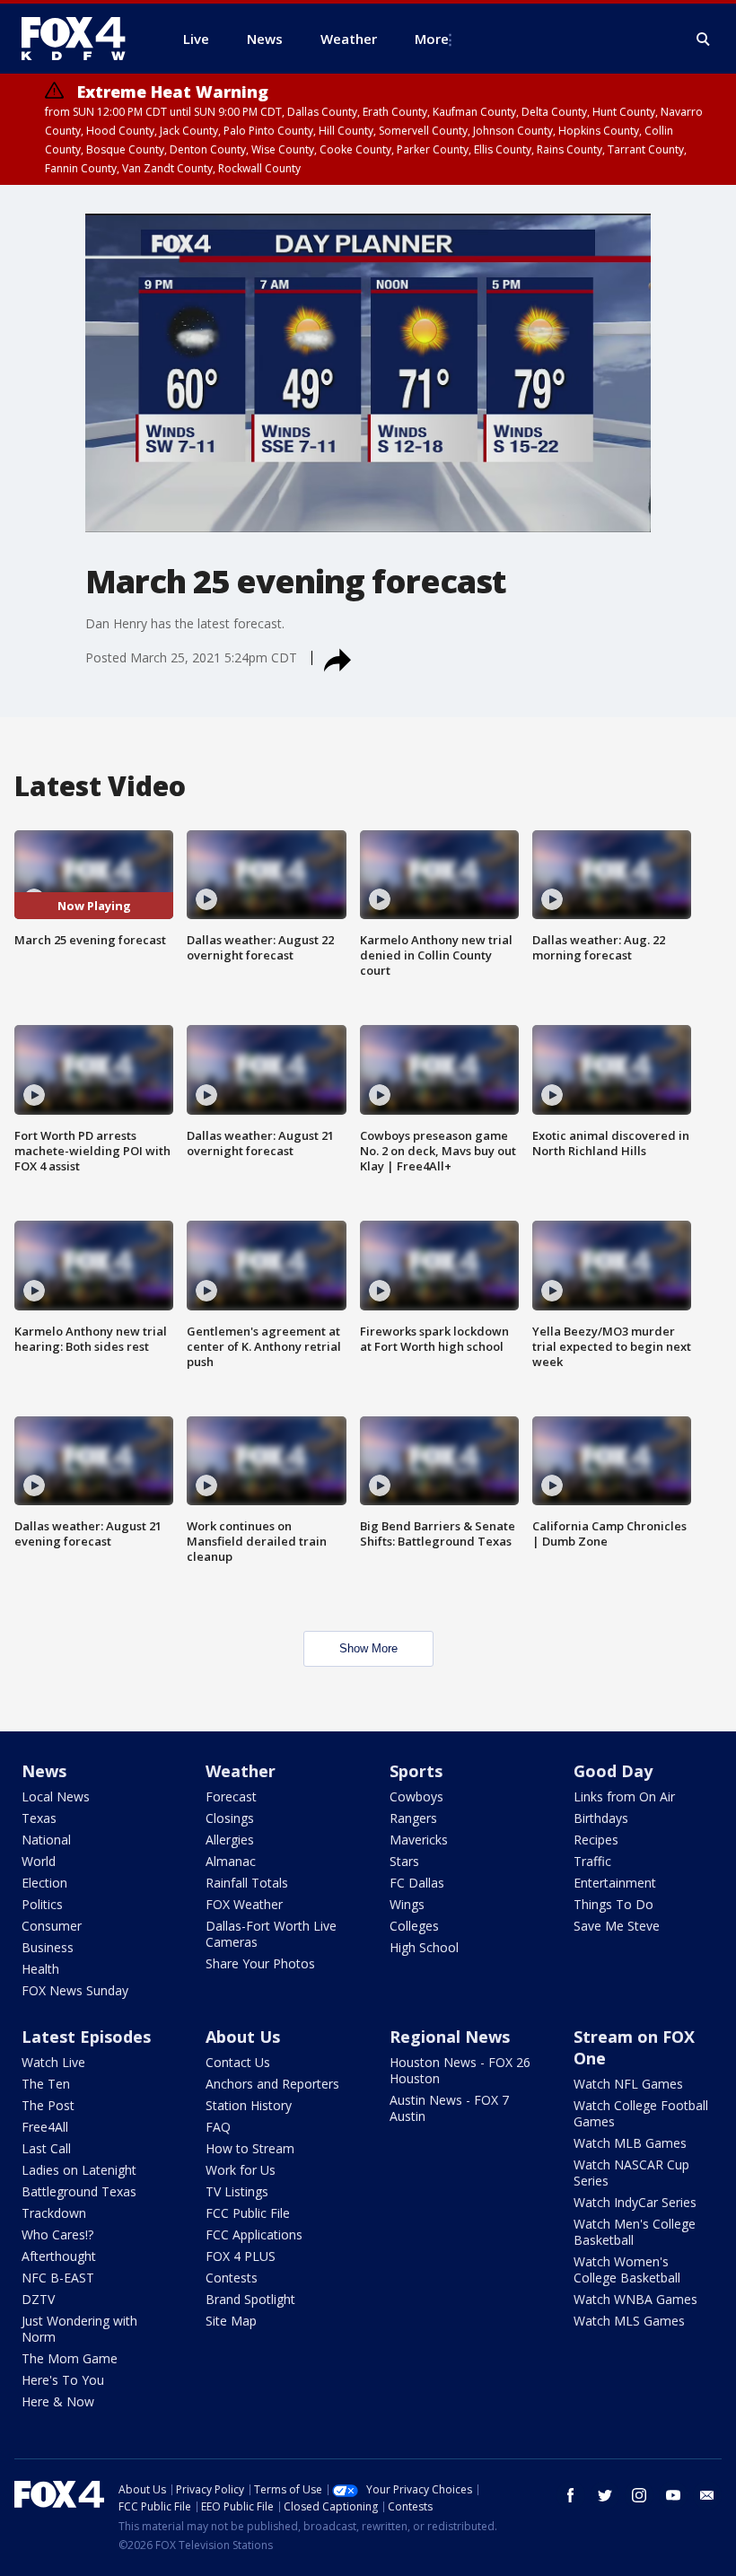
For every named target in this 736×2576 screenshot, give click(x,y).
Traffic (592, 1861)
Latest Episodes (86, 2037)
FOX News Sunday (75, 1990)
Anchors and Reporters (272, 2084)
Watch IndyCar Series (635, 2202)
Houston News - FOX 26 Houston (460, 2070)
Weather (241, 1771)
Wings (407, 1904)
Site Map (231, 2321)
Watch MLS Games (629, 2321)
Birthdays (601, 1818)
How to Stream (250, 2148)
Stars (404, 1861)
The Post (48, 2105)
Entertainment (615, 1883)
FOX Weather (244, 1904)
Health (40, 1969)
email (707, 2495)
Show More (368, 1648)
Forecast (231, 1796)
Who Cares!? (57, 2234)
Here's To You (63, 2380)
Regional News (450, 2037)
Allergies (230, 1840)
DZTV (38, 2299)
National (46, 1840)
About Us (243, 2037)
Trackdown (54, 2213)
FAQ (218, 2127)
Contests (232, 2278)
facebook (571, 2495)
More (432, 39)
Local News (56, 1796)
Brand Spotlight (250, 2299)
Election (44, 1883)
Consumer (52, 1926)
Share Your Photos (260, 1963)
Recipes (596, 1840)
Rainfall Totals (247, 1883)
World (39, 1861)
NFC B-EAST (58, 2278)
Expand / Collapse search (704, 39)
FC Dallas (417, 1883)
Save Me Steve (617, 1926)
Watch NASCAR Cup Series (631, 2173)
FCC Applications (254, 2234)
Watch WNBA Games (635, 2299)
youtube (673, 2495)
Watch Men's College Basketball (635, 2232)
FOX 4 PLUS (241, 2256)
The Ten (46, 2084)
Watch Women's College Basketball (627, 2269)
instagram (639, 2495)
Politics (42, 1904)
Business (48, 1947)
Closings (230, 1818)
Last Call (46, 2148)
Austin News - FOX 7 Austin (449, 2108)
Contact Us (238, 2062)
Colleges (414, 1926)
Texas (39, 1818)
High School (424, 1947)
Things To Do (613, 1904)
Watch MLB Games (630, 2143)
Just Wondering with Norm (79, 2329)
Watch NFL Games (628, 2084)
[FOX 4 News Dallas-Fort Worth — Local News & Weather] (81, 39)
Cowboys (416, 1796)
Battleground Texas (79, 2191)
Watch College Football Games (641, 2113)
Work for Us (241, 2170)
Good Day (613, 1771)
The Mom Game (70, 2358)
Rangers (413, 1818)
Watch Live (53, 2062)
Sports (416, 1771)
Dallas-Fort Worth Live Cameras (271, 1934)
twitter (605, 2495)
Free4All (45, 2127)
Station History (249, 2105)
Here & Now (58, 2401)
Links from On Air (624, 1796)
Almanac (231, 1861)
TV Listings (237, 2191)
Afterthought (59, 2256)
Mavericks (419, 1840)
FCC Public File (248, 2213)
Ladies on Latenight (79, 2170)
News (44, 1771)
